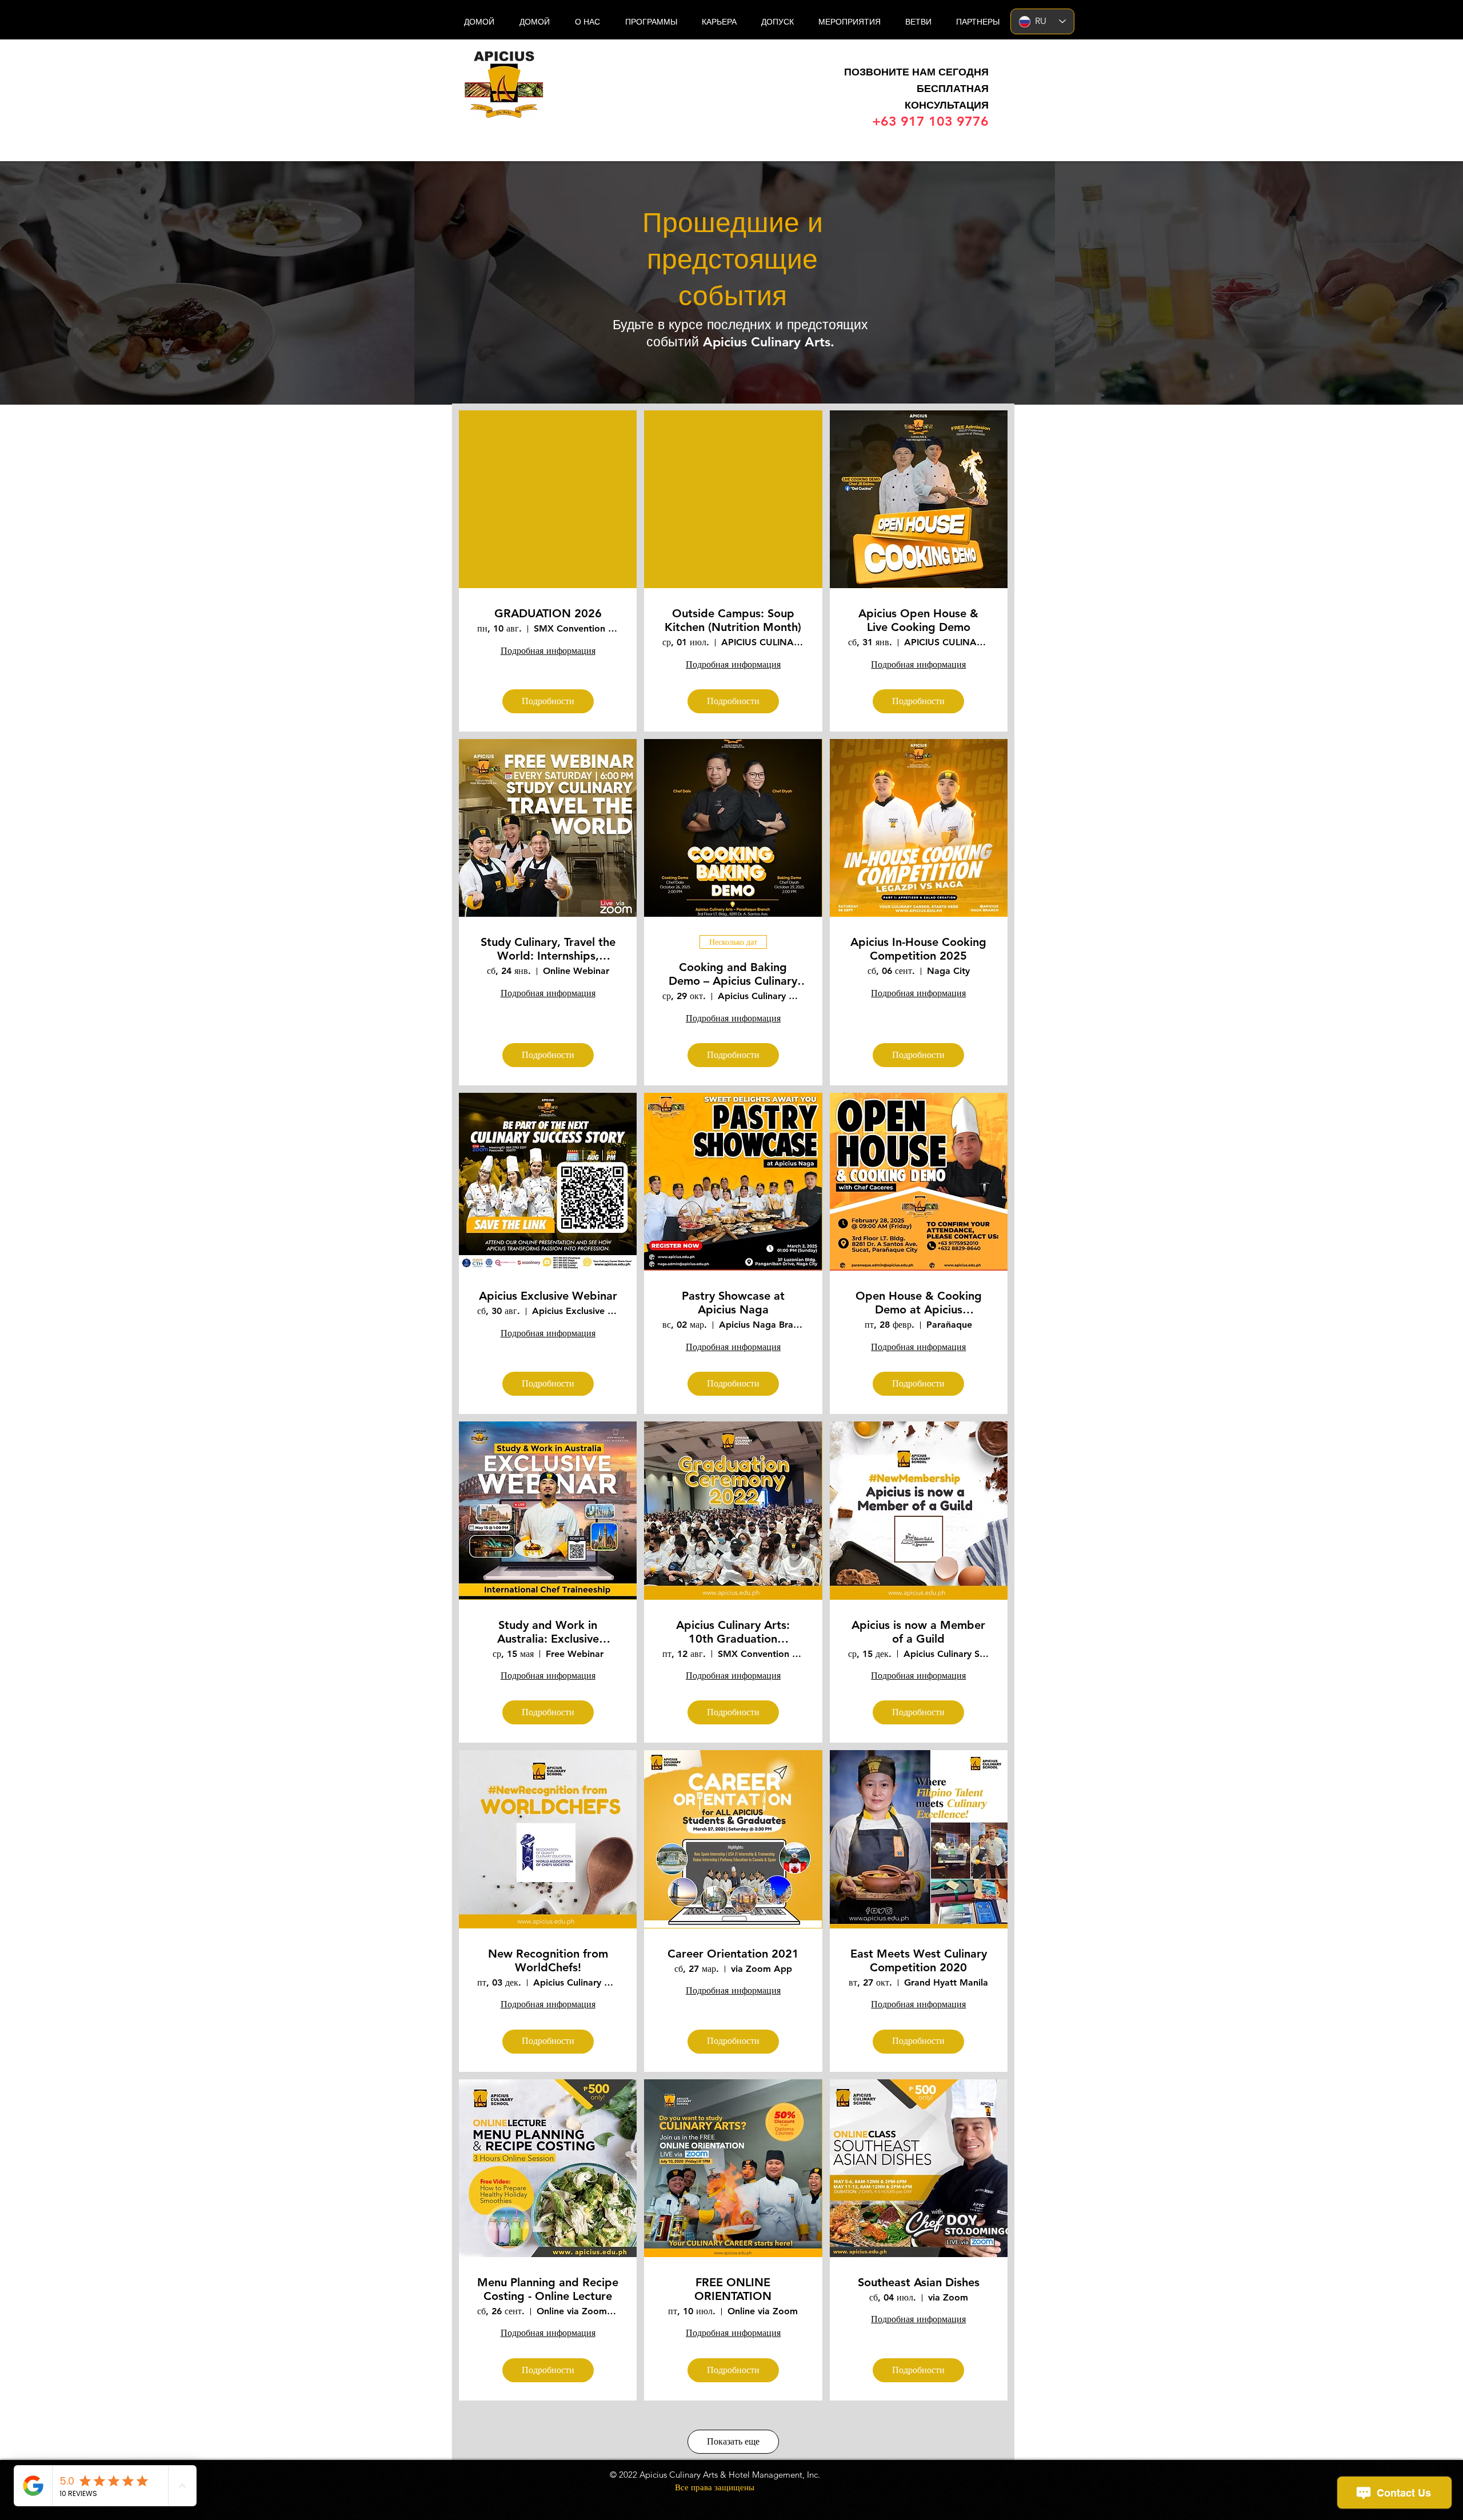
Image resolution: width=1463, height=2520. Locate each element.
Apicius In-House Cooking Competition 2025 (918, 949)
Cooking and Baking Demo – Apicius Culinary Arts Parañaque (733, 974)
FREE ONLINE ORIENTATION (733, 2289)
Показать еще (733, 2441)
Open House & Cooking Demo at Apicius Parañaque (919, 1303)
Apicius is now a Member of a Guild (918, 1632)
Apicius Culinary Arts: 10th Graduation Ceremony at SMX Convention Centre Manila (733, 1632)
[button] (918, 22)
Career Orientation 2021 (733, 1954)
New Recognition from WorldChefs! (548, 1960)
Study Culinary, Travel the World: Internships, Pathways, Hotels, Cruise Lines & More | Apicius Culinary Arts (548, 949)
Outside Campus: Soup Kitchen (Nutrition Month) (733, 620)
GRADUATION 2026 (548, 613)
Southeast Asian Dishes (919, 2282)
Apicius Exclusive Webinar (548, 1296)
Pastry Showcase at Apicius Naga (733, 1303)
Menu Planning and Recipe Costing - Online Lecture (548, 2289)
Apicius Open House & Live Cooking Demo (918, 620)
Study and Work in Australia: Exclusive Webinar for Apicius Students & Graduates (548, 1632)
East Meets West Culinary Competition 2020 (919, 1960)
